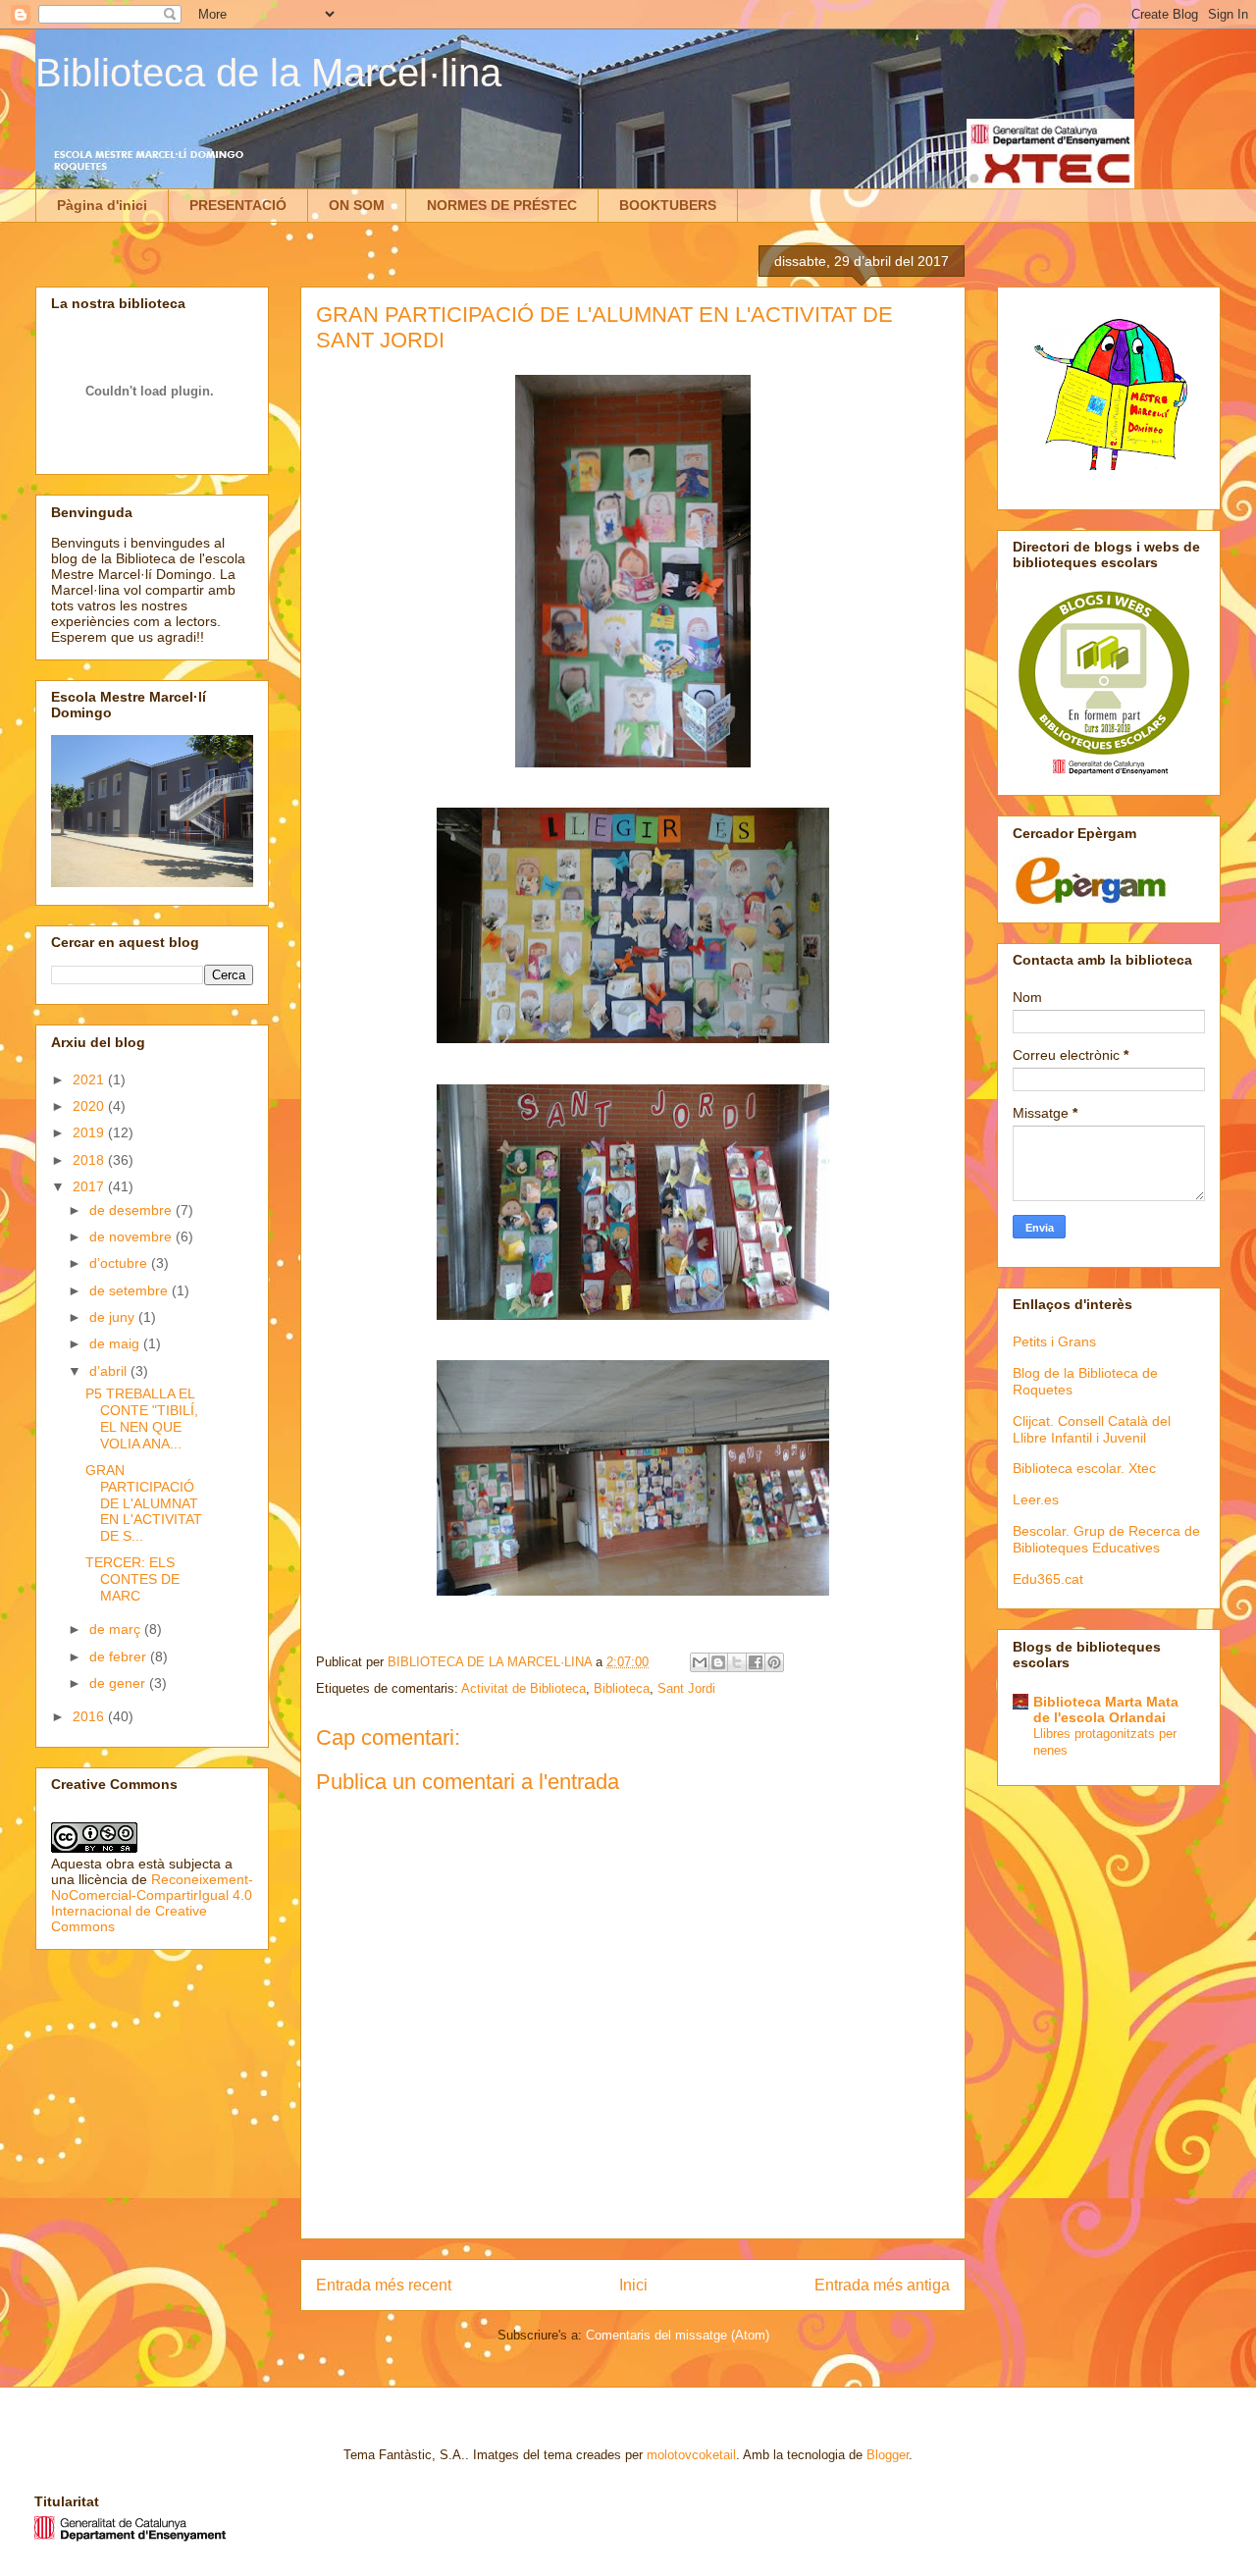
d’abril (110, 1371)
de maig (116, 1343)
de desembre (132, 1210)
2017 (90, 1186)
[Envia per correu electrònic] (700, 1662)
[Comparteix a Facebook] (756, 1662)
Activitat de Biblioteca (523, 1688)
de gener (119, 1683)
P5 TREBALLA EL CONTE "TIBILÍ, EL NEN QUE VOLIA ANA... (142, 1418)
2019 (90, 1132)
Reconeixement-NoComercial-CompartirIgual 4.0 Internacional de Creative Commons (152, 1903)
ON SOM (357, 205)
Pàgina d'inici (102, 205)
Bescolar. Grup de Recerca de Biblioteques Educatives (1106, 1539)
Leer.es (1036, 1499)
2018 (90, 1160)
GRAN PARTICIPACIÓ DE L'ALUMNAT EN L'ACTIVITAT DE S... (144, 1503)
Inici (633, 2285)
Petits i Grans (1054, 1341)
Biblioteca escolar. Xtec (1084, 1468)
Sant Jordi (686, 1688)
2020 (90, 1106)
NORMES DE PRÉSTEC (502, 205)
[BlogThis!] (718, 1662)
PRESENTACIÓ (238, 205)
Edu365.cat (1048, 1579)
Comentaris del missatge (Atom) (678, 2335)
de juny (114, 1317)
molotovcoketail (691, 2455)
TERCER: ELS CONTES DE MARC (132, 1579)
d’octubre (120, 1263)
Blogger (888, 2455)
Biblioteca (622, 1688)
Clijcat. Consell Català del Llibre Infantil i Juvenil (1092, 1429)
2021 (90, 1079)
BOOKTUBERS (668, 205)
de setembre (131, 1290)
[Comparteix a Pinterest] (774, 1662)
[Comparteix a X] (737, 1662)
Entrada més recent (384, 2285)
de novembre (132, 1236)
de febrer (120, 1656)
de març (117, 1629)
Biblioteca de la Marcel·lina (268, 73)
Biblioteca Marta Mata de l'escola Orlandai (1106, 1709)
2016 (90, 1716)
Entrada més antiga (882, 2285)
